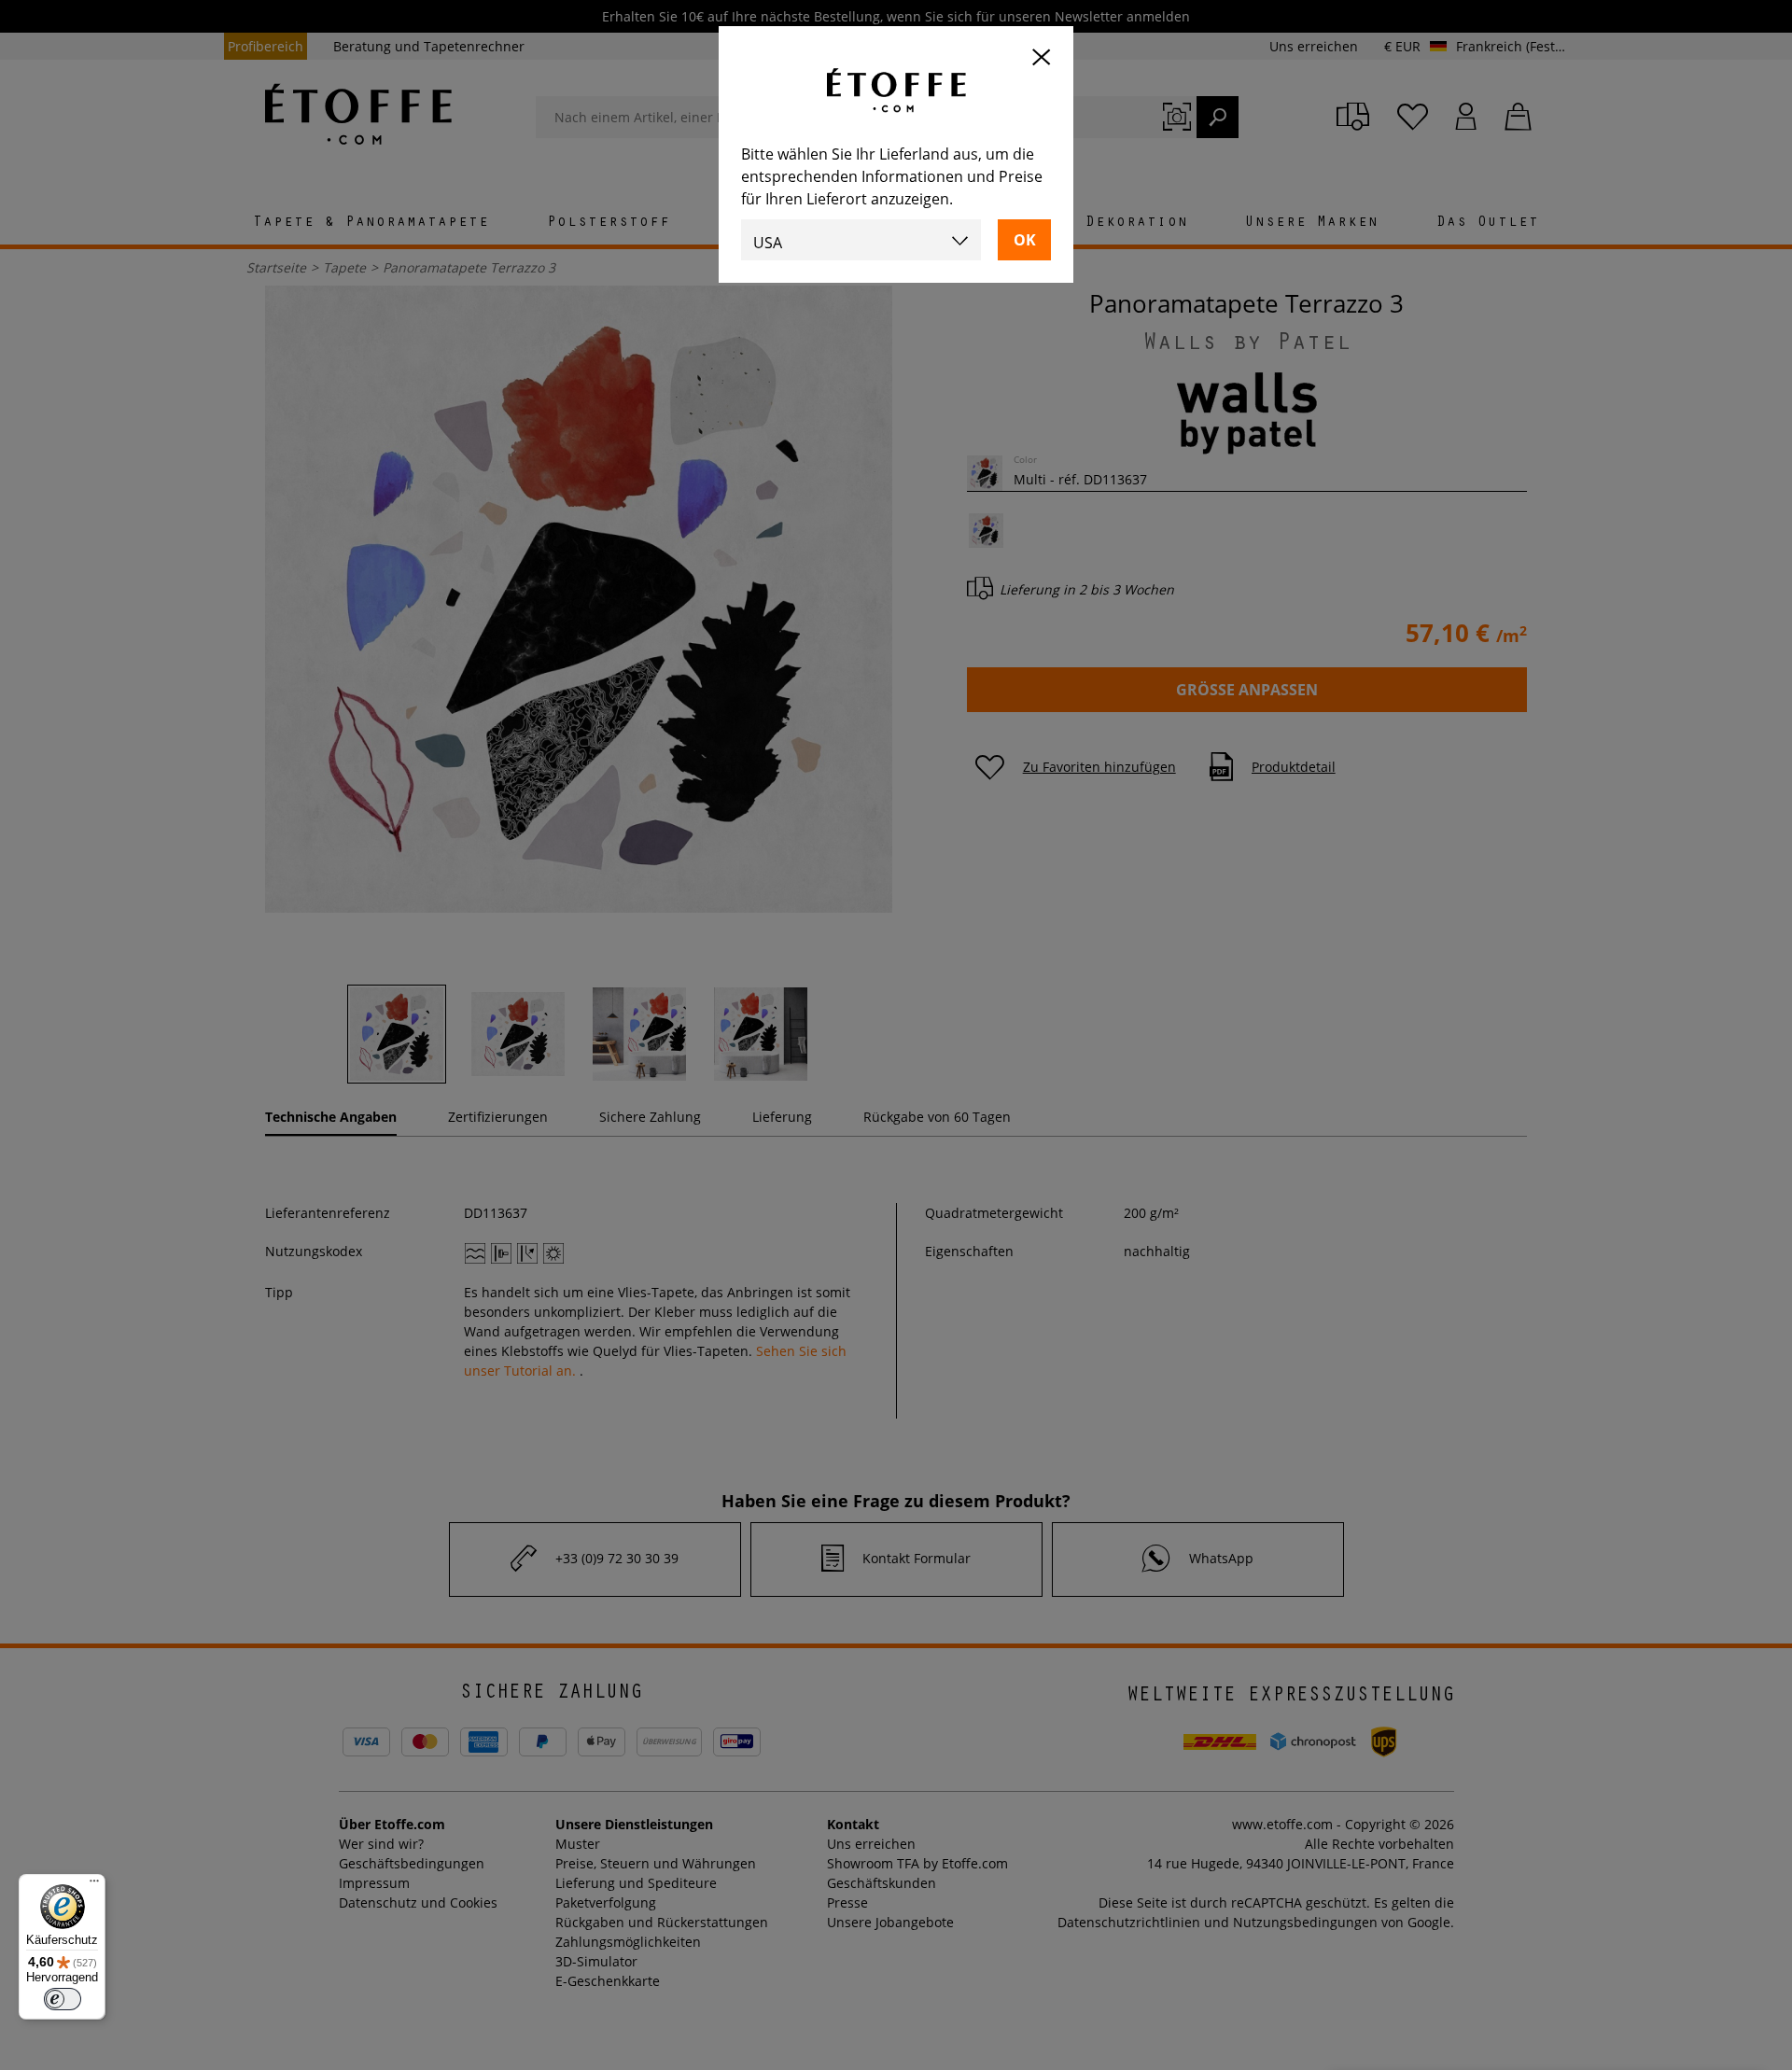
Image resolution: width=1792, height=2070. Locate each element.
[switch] (63, 1999)
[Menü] (94, 1885)
